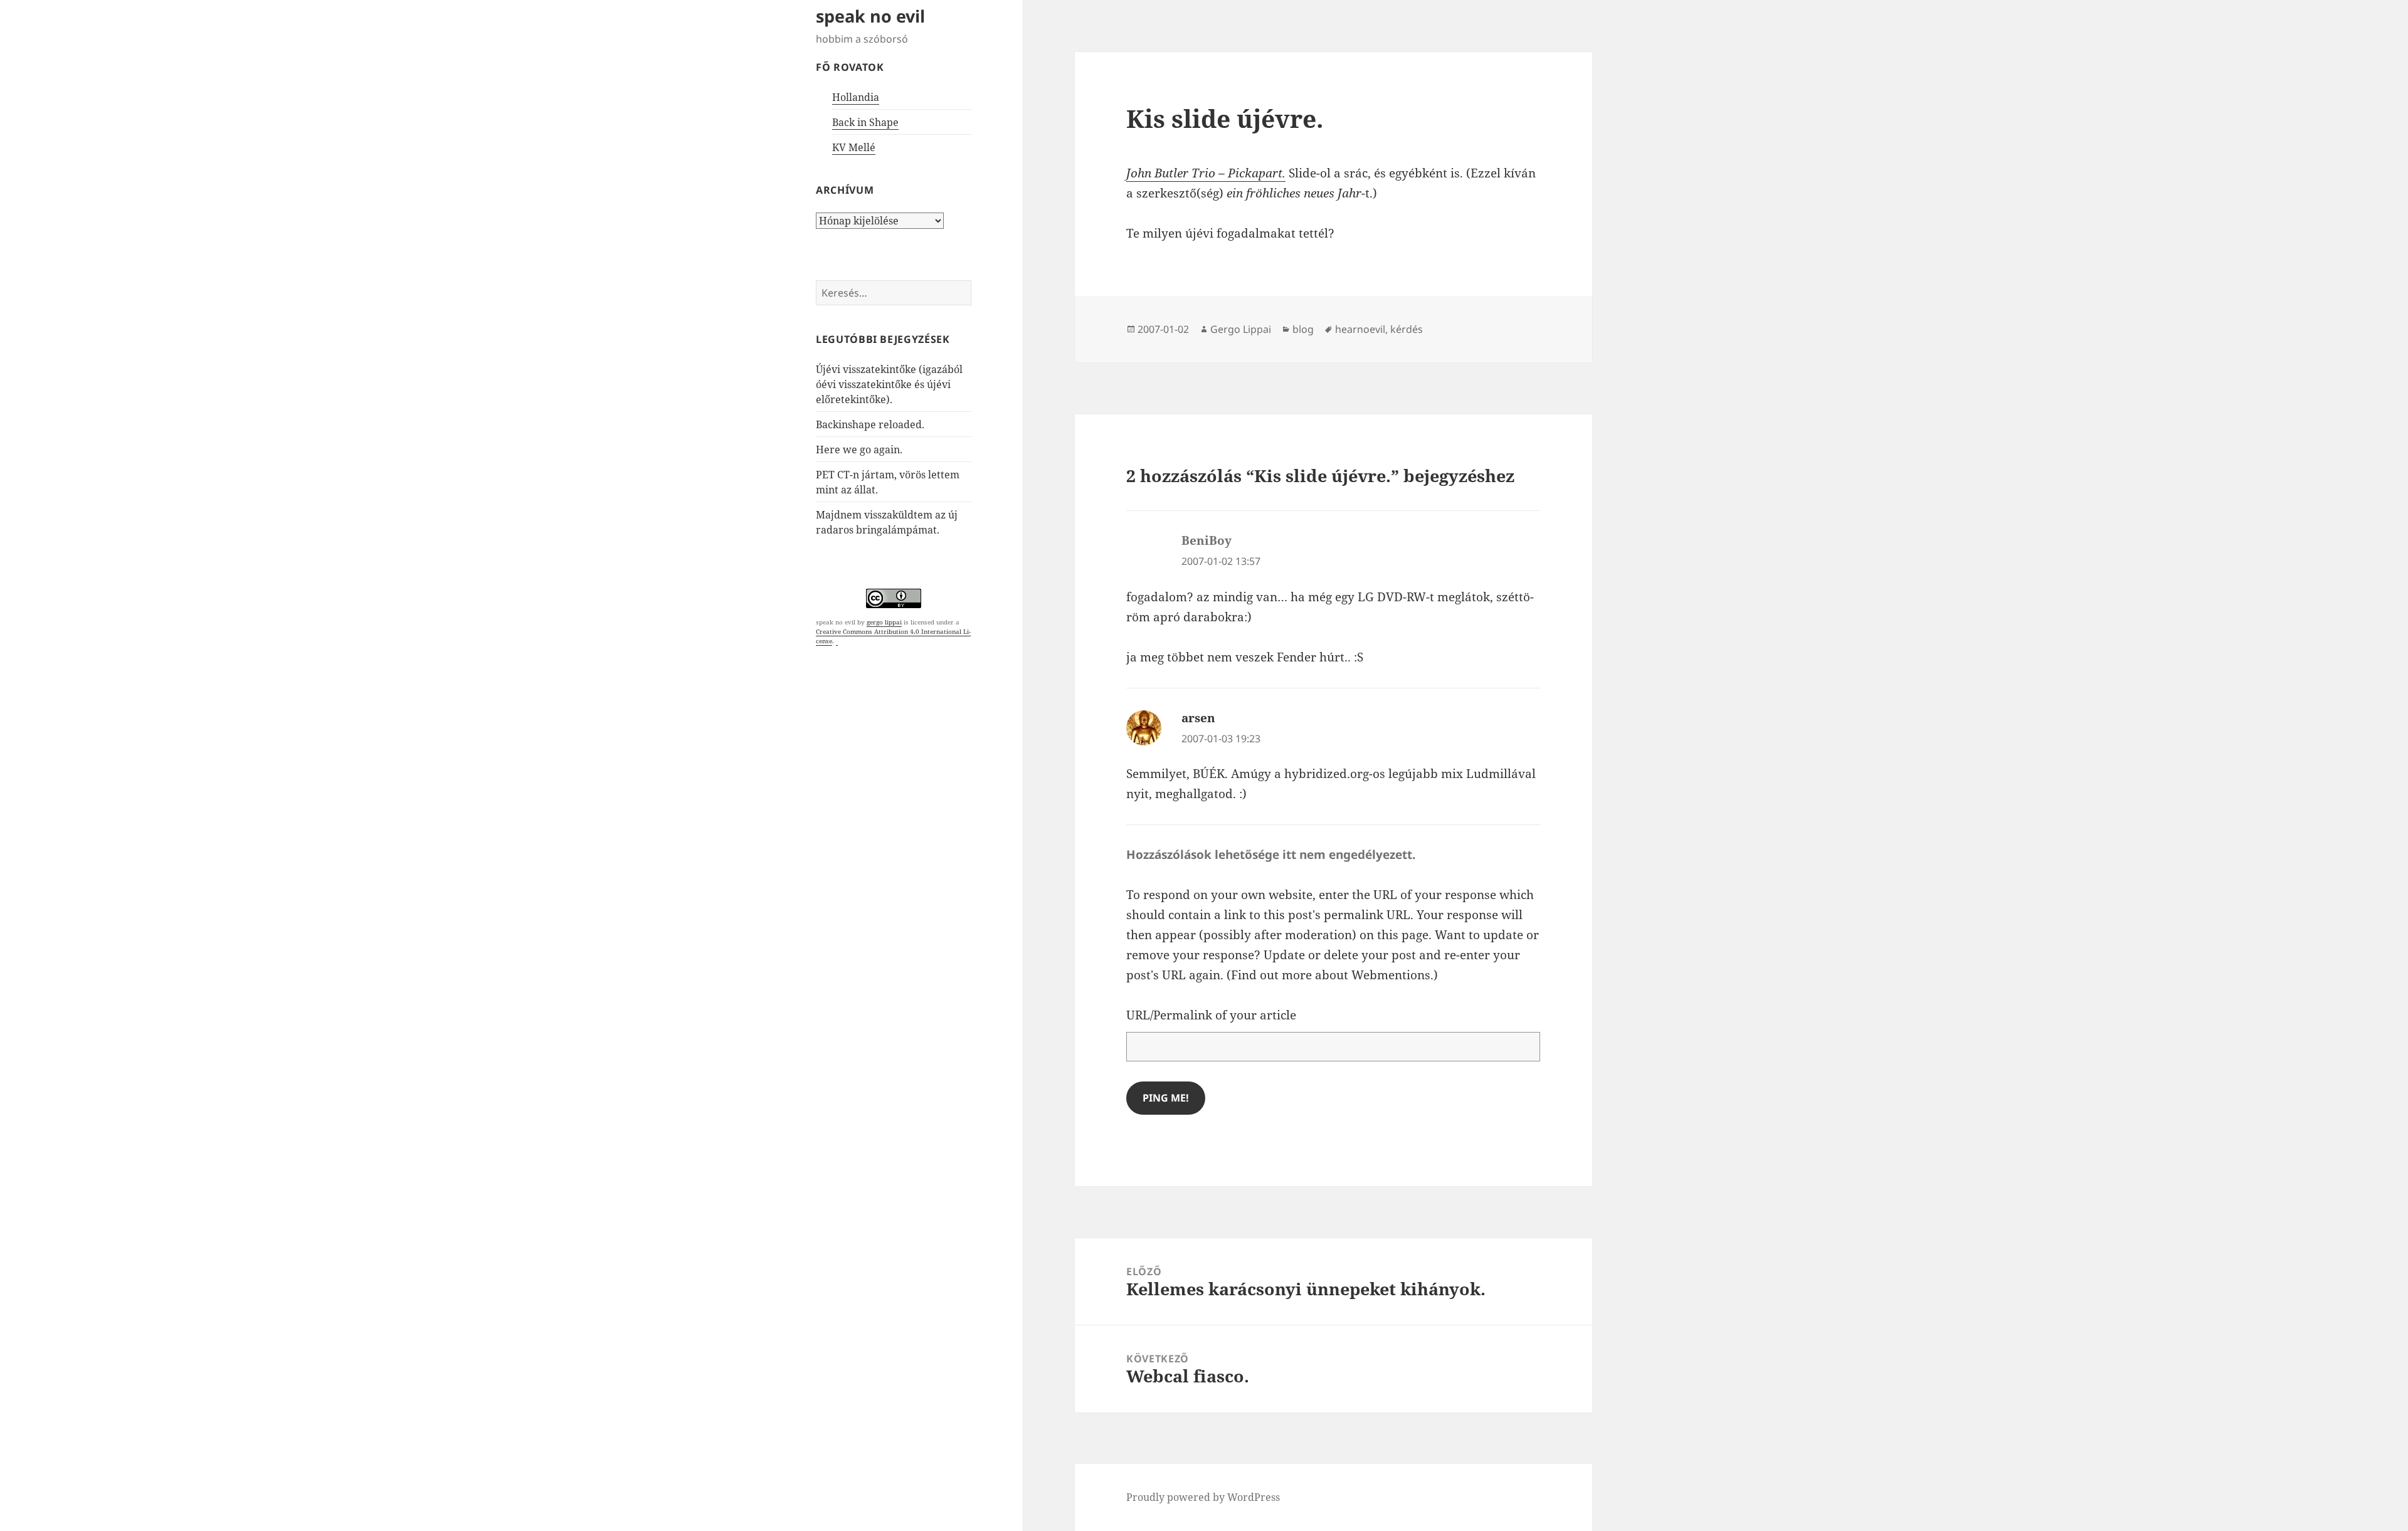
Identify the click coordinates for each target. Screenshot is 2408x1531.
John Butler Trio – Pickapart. (1206, 173)
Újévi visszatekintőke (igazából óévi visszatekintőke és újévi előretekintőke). (889, 384)
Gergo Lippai (1241, 329)
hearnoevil (1360, 329)
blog (1303, 329)
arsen (1198, 718)
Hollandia (856, 97)
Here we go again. (859, 450)
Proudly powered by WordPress (1203, 1497)
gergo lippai (884, 622)
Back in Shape (865, 122)
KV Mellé (854, 147)
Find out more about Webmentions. (1332, 975)
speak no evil (870, 16)
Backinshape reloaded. (870, 424)
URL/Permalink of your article (1211, 1015)
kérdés (1407, 329)
